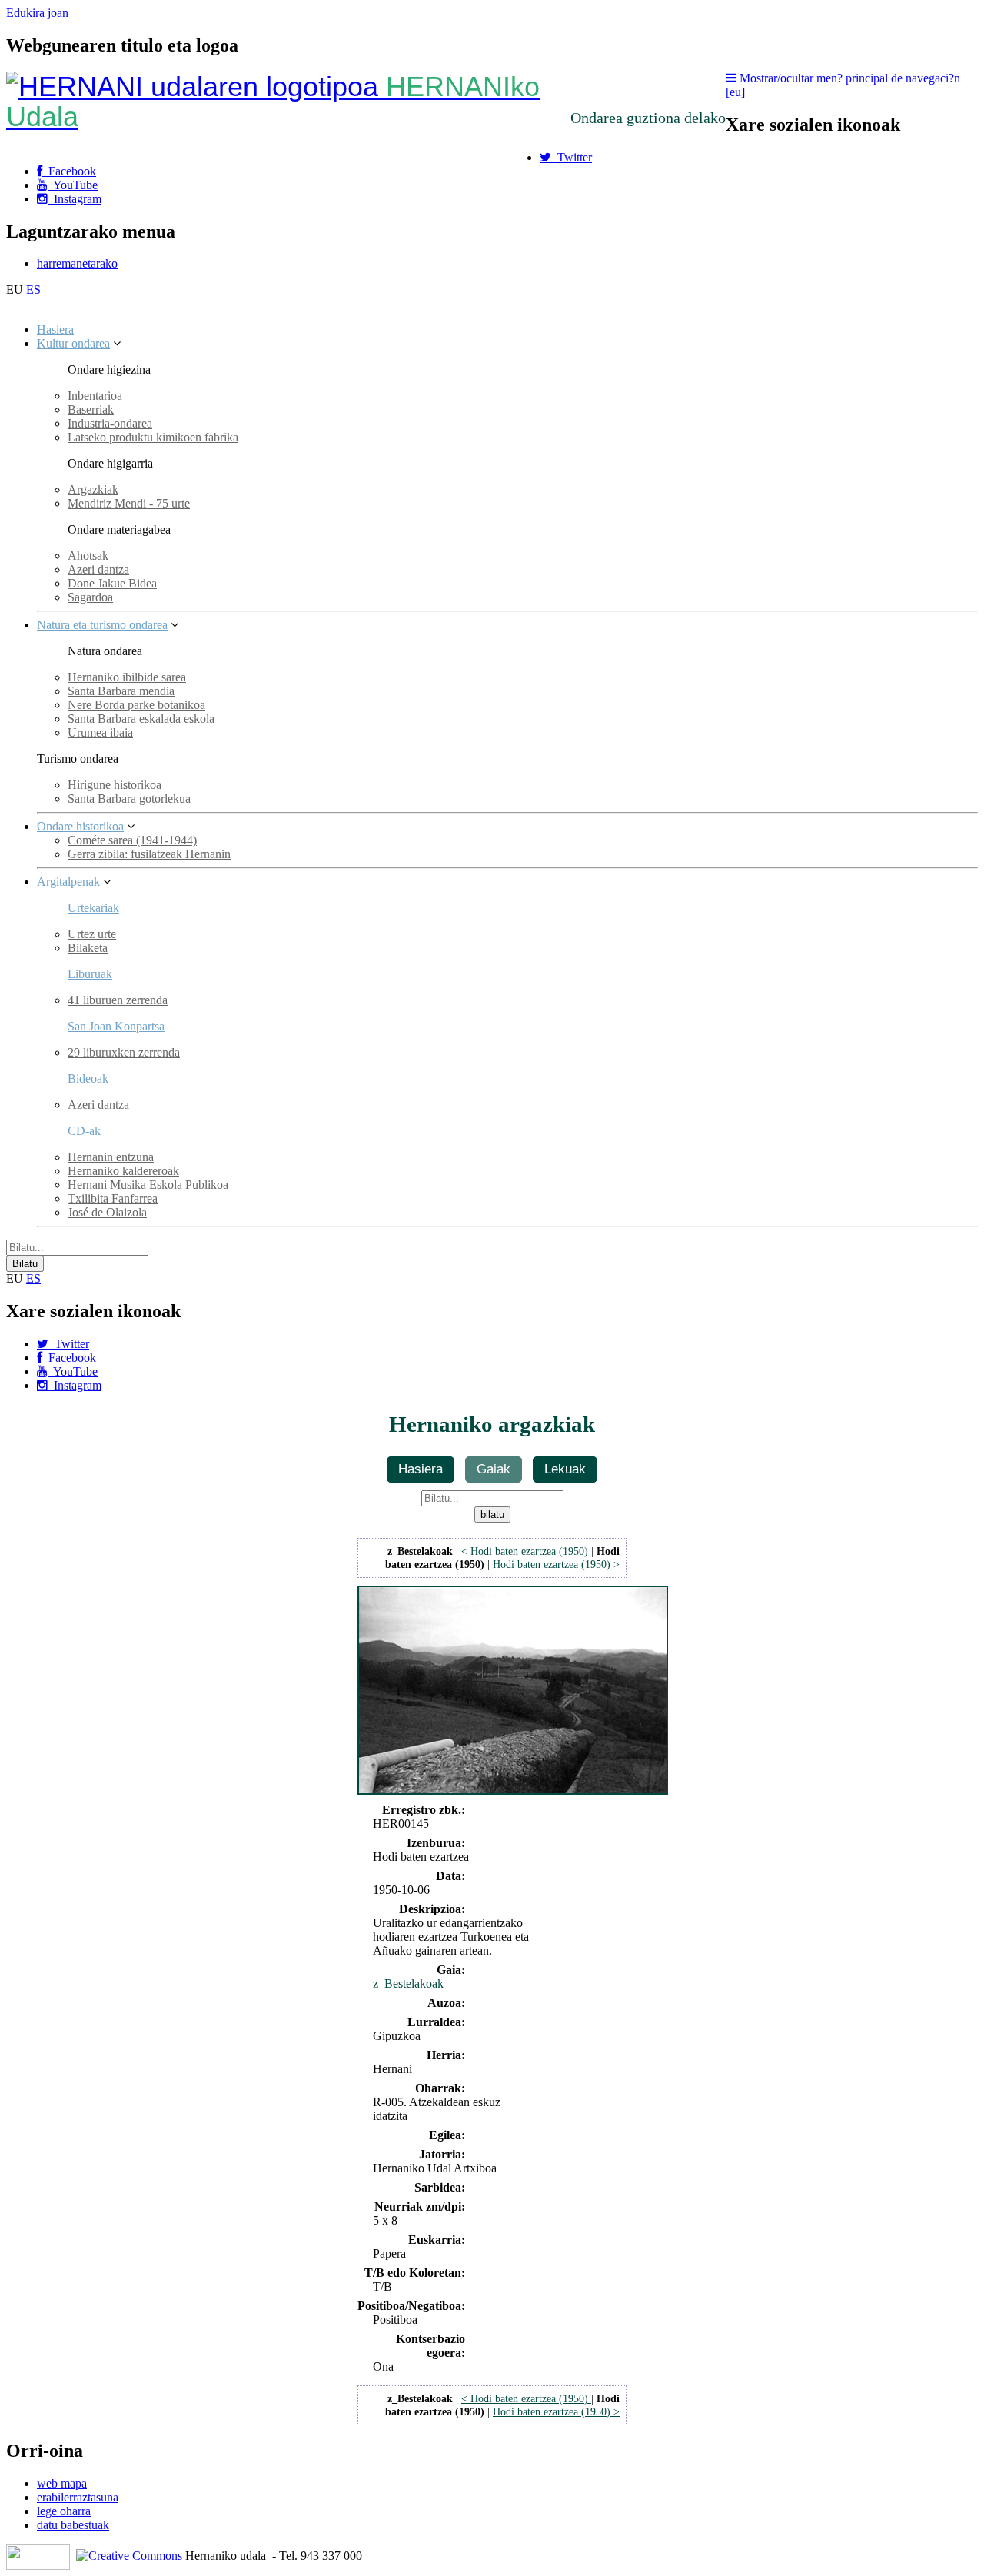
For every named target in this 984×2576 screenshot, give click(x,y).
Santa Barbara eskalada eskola (141, 719)
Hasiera (55, 329)
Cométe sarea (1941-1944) (132, 840)
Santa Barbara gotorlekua (129, 799)
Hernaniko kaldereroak (123, 1171)
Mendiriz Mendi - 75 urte (129, 503)
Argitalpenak (68, 882)
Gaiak (494, 1469)
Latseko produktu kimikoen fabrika (153, 437)
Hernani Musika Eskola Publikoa (148, 1185)
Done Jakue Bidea (112, 583)
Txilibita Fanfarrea (113, 1198)
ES (33, 290)
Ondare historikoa (80, 826)
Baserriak (91, 409)
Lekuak (565, 1469)
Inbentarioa (95, 396)
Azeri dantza (98, 569)
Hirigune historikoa (115, 785)
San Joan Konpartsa (116, 1026)
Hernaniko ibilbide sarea (127, 677)
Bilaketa (88, 948)
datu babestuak (73, 2525)
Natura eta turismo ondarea (102, 625)
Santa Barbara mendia (121, 691)
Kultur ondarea (73, 343)
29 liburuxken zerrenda (124, 1052)
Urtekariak (93, 908)
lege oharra (64, 2511)
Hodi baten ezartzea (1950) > (556, 1564)
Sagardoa (90, 597)
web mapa (62, 2483)
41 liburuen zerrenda (118, 1000)
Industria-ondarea (110, 423)
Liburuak (90, 974)
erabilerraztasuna (78, 2497)
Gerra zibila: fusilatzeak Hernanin (149, 854)
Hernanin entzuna (111, 1157)
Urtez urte (92, 934)
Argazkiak (93, 489)
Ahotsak (88, 556)
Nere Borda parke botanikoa (136, 705)
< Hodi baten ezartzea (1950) (526, 1551)
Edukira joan (37, 13)
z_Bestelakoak (408, 1984)
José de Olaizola (107, 1212)
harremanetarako (77, 263)
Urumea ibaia (100, 732)
